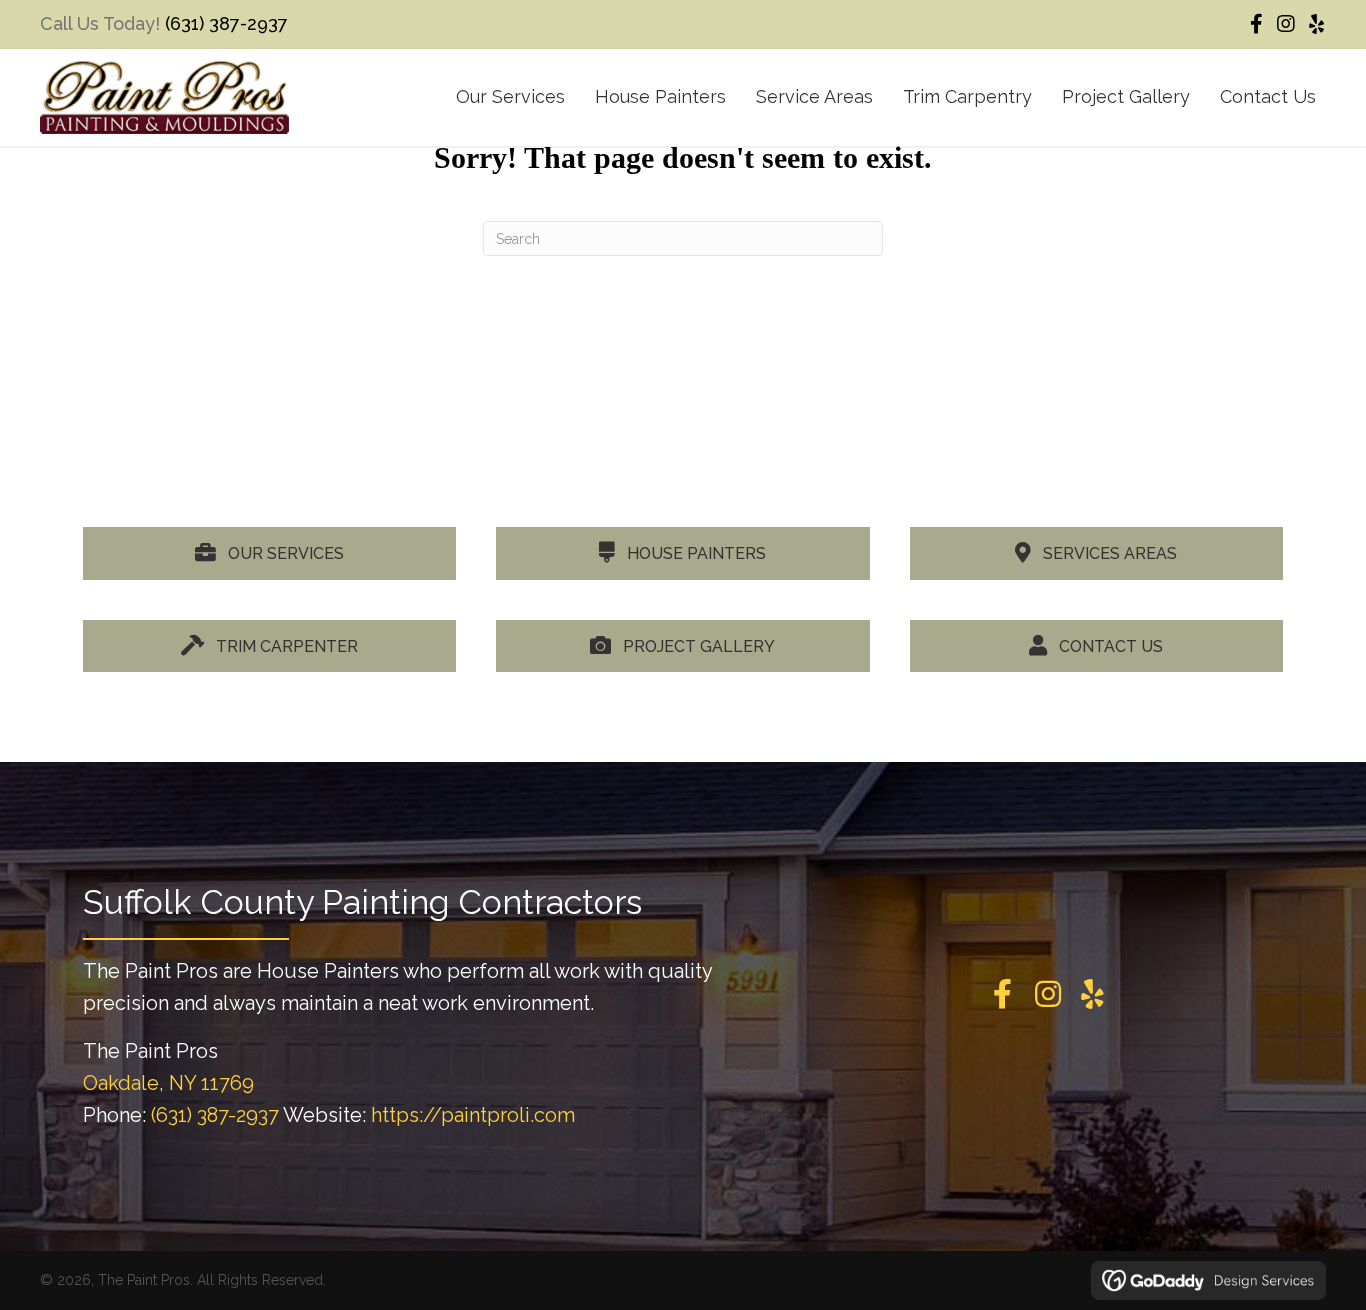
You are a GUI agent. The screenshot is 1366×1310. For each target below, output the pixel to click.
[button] (1256, 24)
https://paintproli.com (473, 1115)
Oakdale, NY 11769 (168, 1083)
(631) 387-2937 (226, 23)
